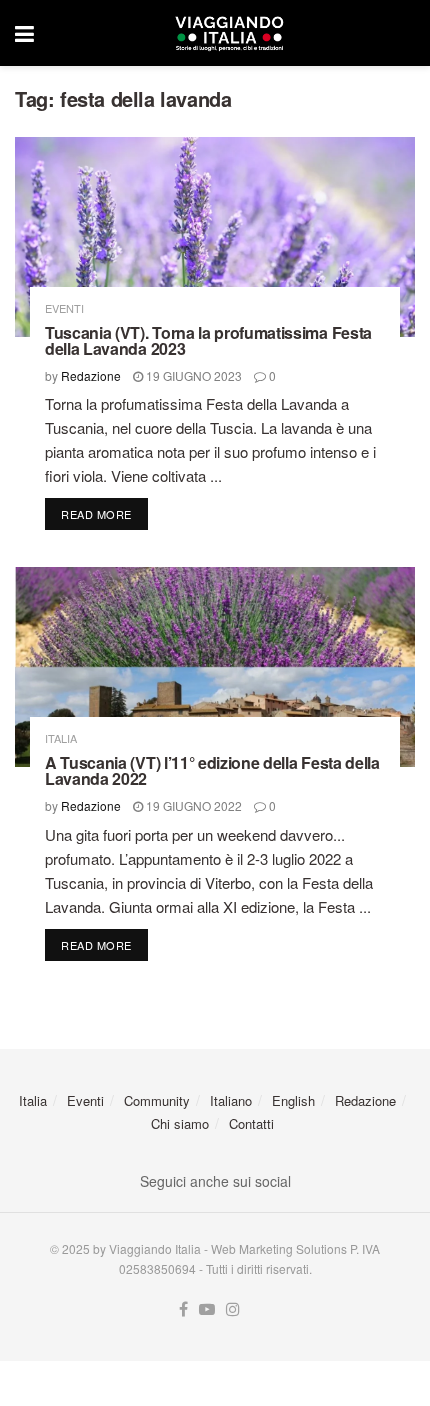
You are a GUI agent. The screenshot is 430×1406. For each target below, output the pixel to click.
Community (157, 1100)
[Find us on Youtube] (207, 1309)
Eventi (64, 308)
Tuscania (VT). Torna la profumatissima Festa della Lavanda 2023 (208, 340)
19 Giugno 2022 (192, 805)
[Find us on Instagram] (233, 1309)
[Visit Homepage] (229, 33)
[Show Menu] (24, 33)
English (293, 1100)
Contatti (251, 1123)
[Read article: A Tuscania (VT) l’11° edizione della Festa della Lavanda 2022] (215, 667)
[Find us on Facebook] (183, 1309)
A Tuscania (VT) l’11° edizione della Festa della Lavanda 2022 (212, 770)
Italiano (231, 1100)
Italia (61, 738)
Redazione (91, 375)
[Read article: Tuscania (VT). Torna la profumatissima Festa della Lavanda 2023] (215, 237)
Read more (104, 513)
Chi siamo (180, 1123)
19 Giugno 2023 (192, 375)
